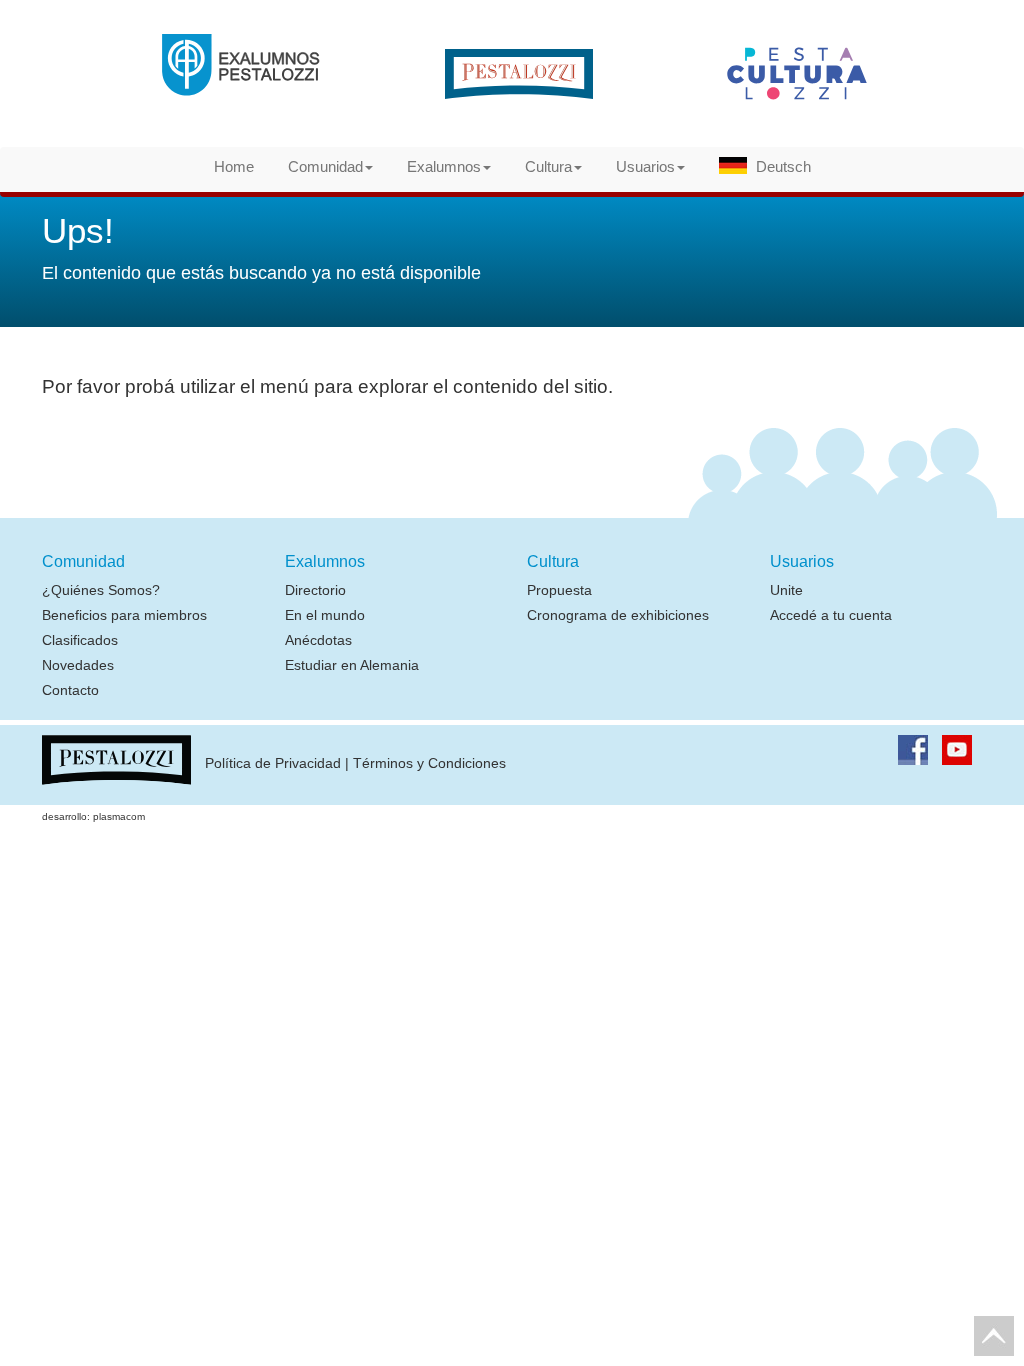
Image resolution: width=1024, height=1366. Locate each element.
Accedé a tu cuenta (831, 615)
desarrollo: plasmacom (93, 816)
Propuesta (559, 590)
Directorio (315, 590)
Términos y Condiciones (429, 764)
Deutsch (783, 166)
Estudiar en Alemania (352, 665)
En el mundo (325, 615)
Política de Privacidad (273, 764)
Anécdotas (318, 640)
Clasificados (80, 640)
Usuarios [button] (645, 166)
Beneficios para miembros (124, 615)
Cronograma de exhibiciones (618, 615)
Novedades (78, 665)
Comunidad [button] (325, 166)
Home (234, 166)
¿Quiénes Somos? (101, 590)
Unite (786, 590)
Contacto (70, 690)
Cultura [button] (548, 166)
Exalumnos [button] (444, 166)
